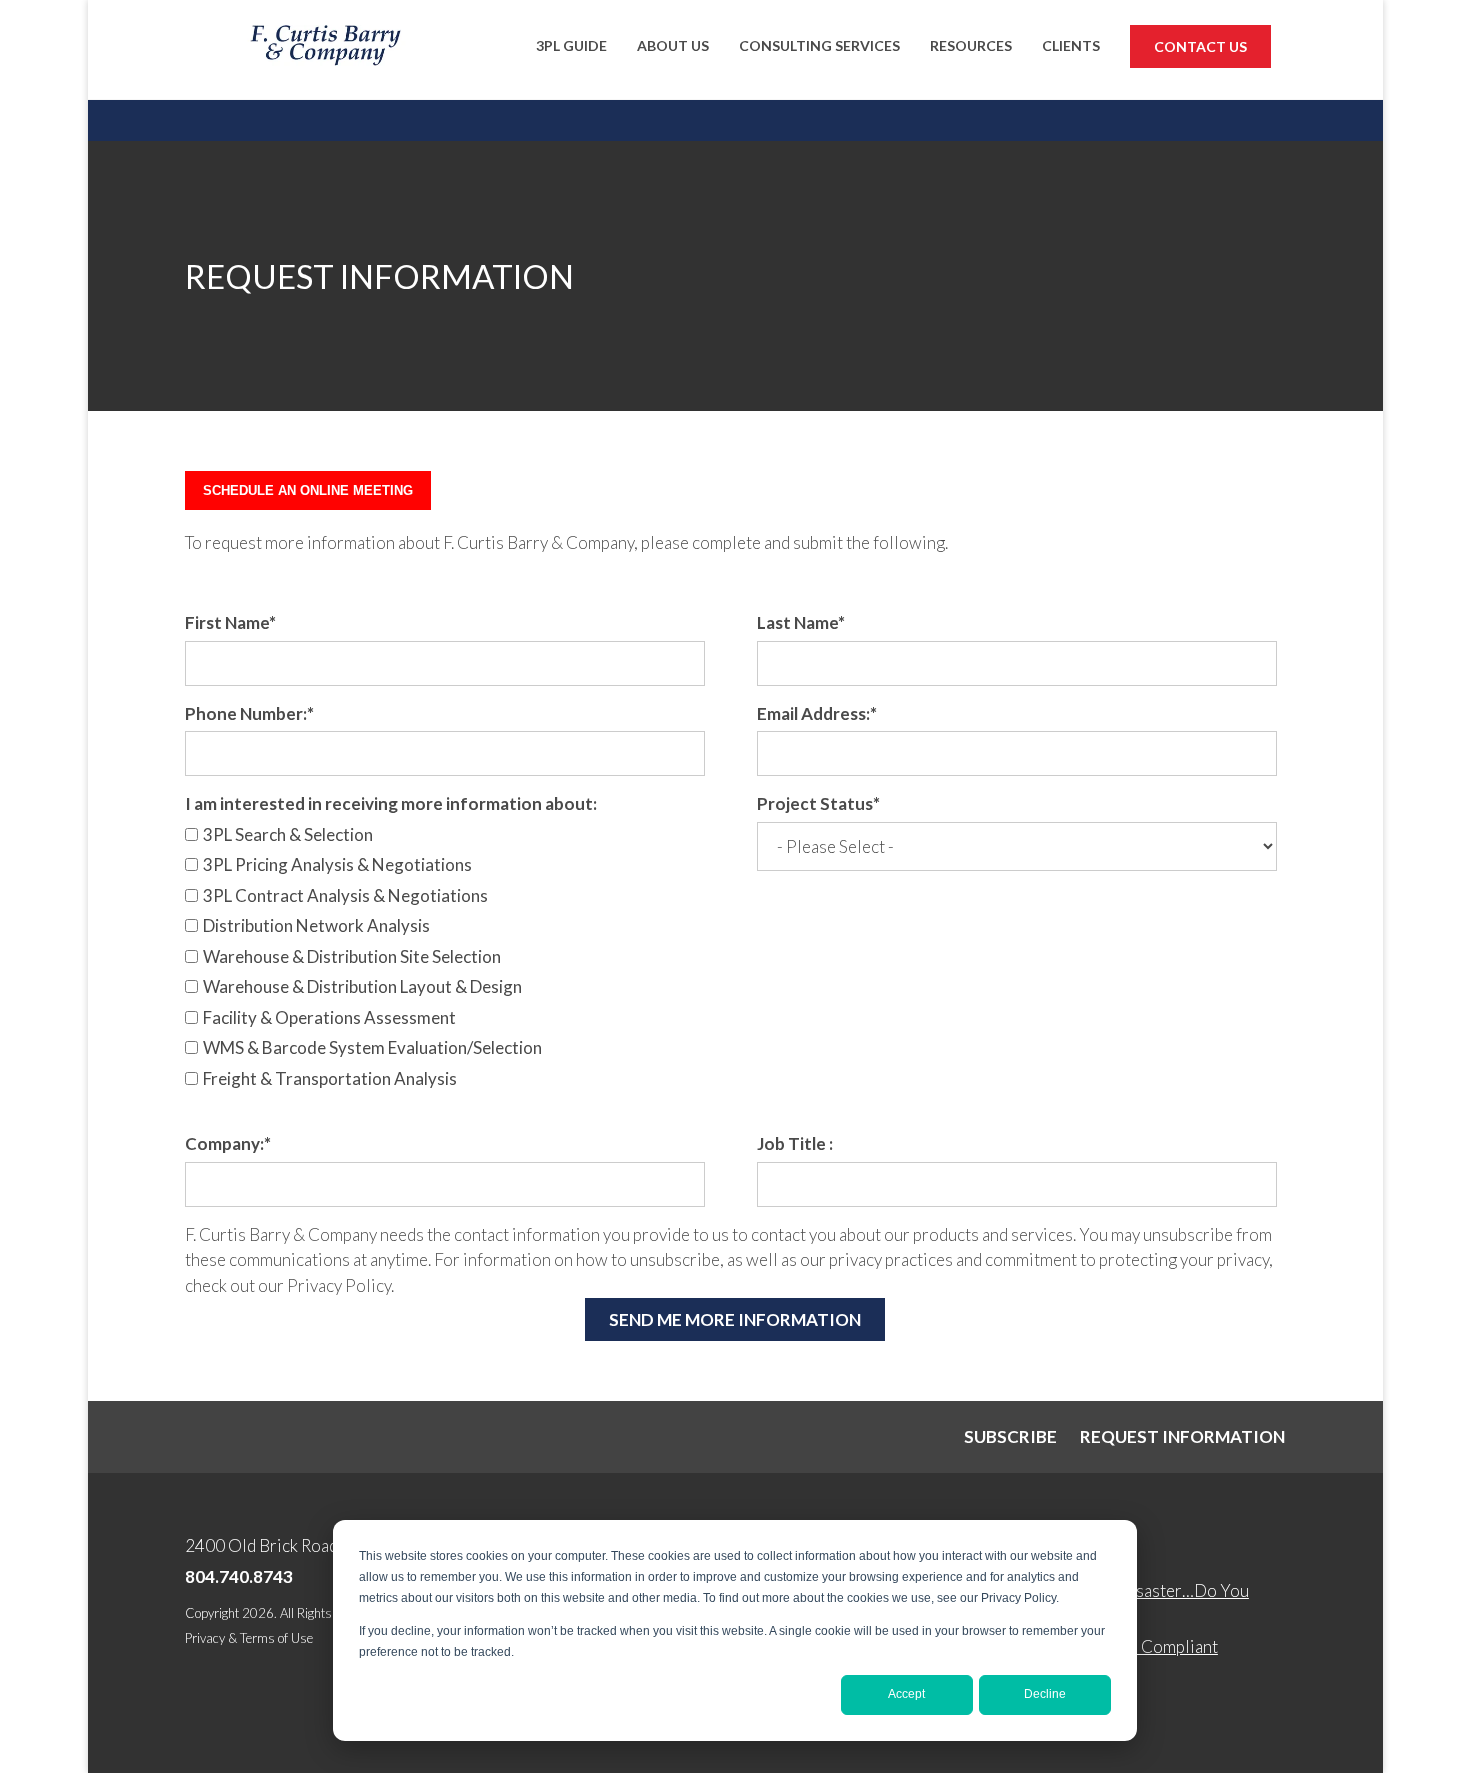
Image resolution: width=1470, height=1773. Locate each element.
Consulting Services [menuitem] (819, 45)
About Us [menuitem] (673, 45)
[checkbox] (445, 959)
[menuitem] (1200, 50)
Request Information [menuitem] (1182, 1436)
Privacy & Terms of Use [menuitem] (249, 1638)
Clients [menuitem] (1071, 45)
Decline (1045, 1694)
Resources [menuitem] (971, 45)
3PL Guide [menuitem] (571, 45)
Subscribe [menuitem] (1010, 1436)
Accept (906, 1694)
